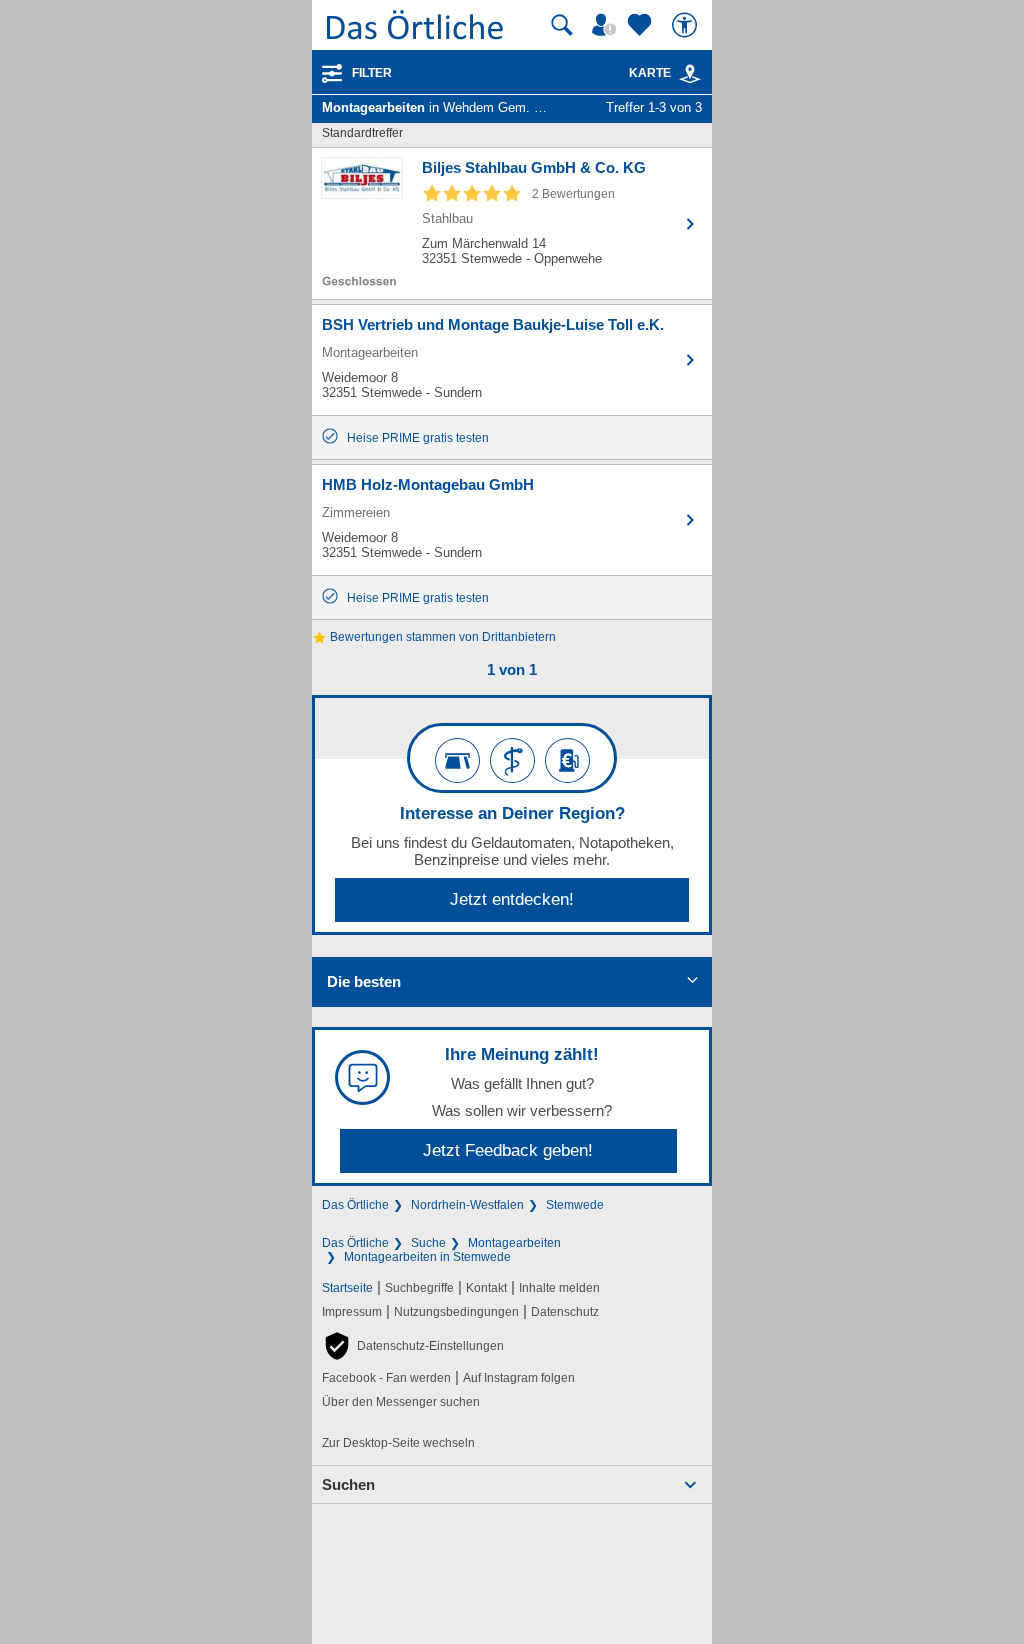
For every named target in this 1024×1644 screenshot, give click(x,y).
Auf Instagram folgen (519, 1378)
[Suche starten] (562, 25)
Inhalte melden (559, 1288)
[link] (690, 74)
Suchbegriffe (419, 1288)
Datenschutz (565, 1312)
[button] (413, 1346)
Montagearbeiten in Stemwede (427, 1257)
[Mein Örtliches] (607, 25)
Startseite (347, 1288)
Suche (428, 1243)
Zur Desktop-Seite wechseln (398, 1443)
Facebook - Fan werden (386, 1378)
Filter (372, 73)
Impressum (352, 1312)
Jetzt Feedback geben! (508, 1150)
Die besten (364, 981)
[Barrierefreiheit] (687, 25)
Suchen (348, 1484)
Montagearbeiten (514, 1243)
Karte (650, 73)
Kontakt (486, 1288)
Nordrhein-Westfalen (467, 1205)
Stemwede (575, 1205)
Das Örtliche (355, 1205)
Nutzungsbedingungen (456, 1312)
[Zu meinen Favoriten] (642, 25)
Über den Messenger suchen (401, 1402)
